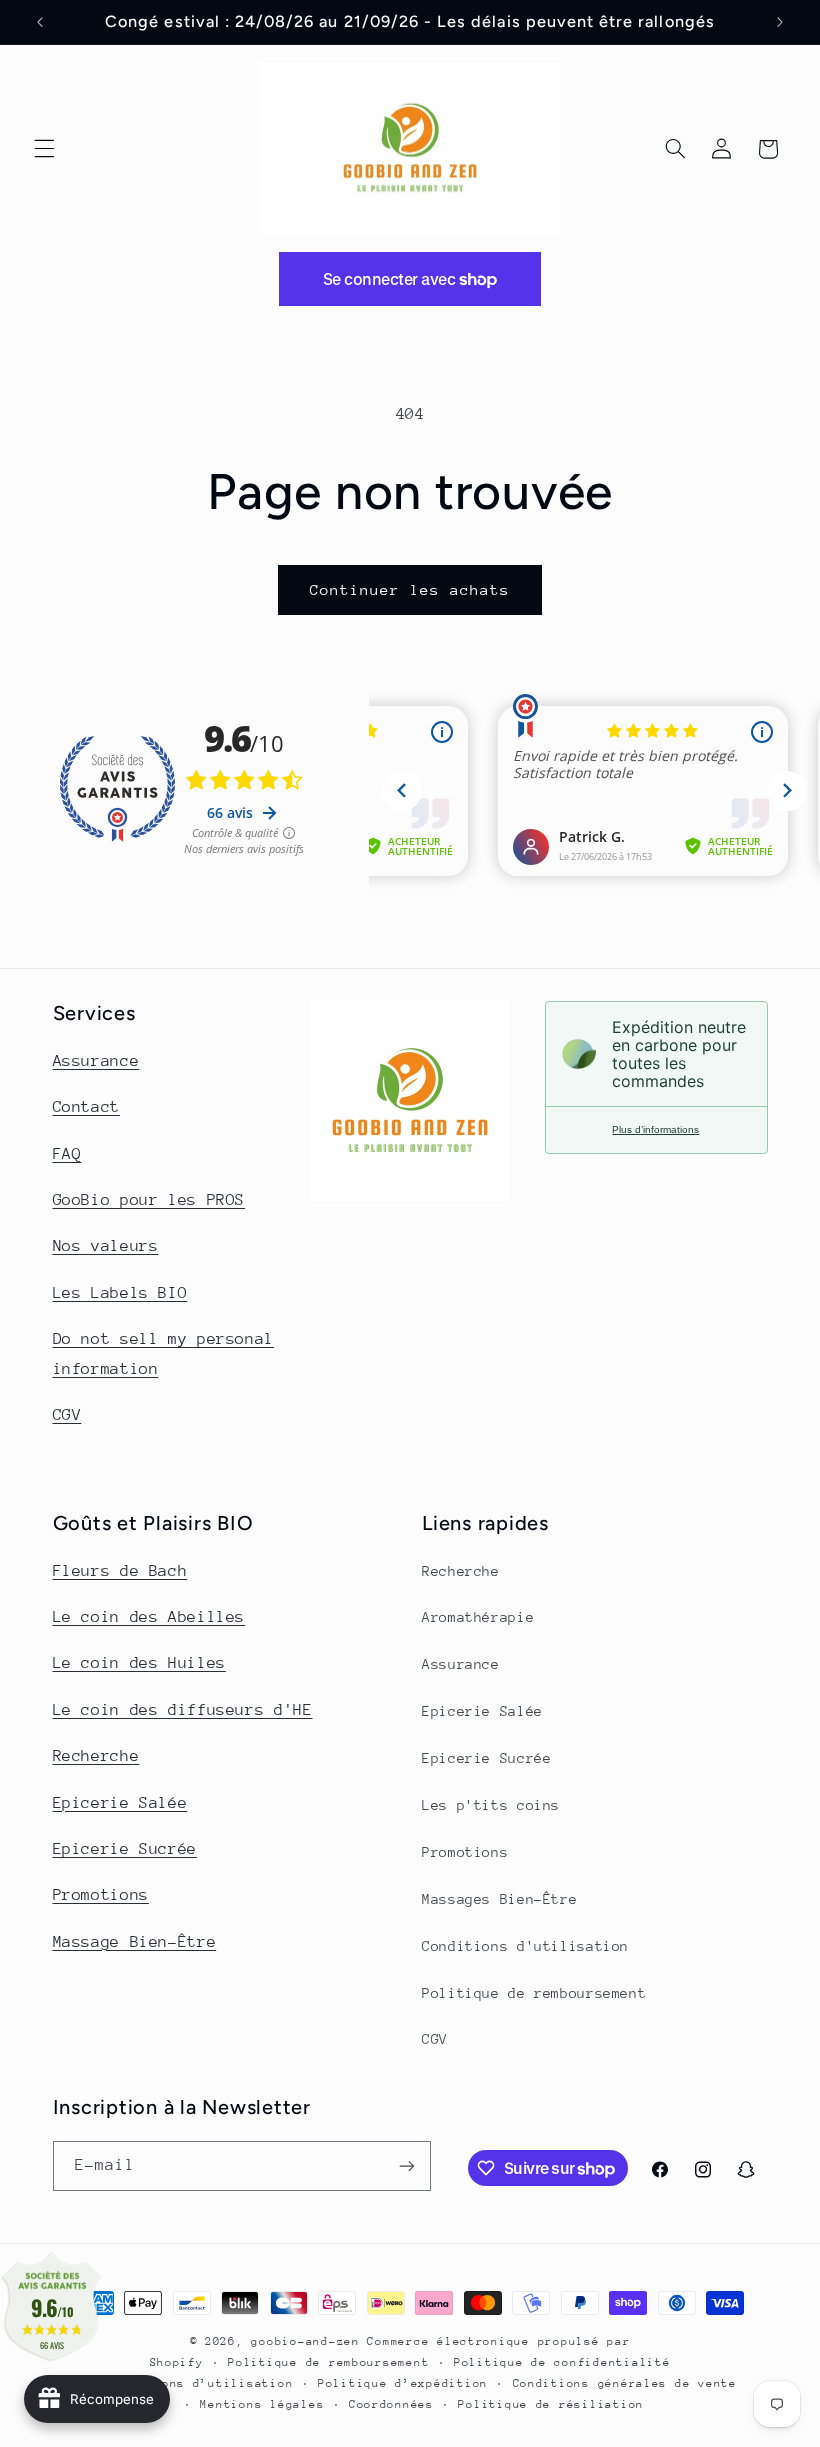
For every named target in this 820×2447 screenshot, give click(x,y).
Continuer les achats (410, 589)
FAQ (67, 1154)
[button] (44, 149)
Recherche (96, 1756)
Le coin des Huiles (139, 1663)
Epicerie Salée (120, 1803)
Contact (86, 1107)
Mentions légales (262, 2404)
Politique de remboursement (534, 1993)
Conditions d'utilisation (525, 1946)
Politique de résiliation (551, 2404)
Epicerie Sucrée (125, 1849)
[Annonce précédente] (40, 22)
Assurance (96, 1061)
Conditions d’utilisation (201, 2383)
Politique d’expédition (403, 2383)
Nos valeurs (106, 1246)
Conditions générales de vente (625, 2383)
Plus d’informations (655, 1129)
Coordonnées (391, 2404)
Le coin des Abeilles (149, 1617)
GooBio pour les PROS (149, 1200)
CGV (67, 1415)
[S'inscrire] (406, 2165)
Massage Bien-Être (135, 1942)
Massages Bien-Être (499, 1899)
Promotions (101, 1895)
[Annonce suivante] (780, 22)
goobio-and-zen (305, 2341)
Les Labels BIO (120, 1293)
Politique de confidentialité (562, 2362)
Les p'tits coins (491, 1805)
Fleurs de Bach (120, 1571)
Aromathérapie (478, 1617)
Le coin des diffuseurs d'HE (183, 1710)
